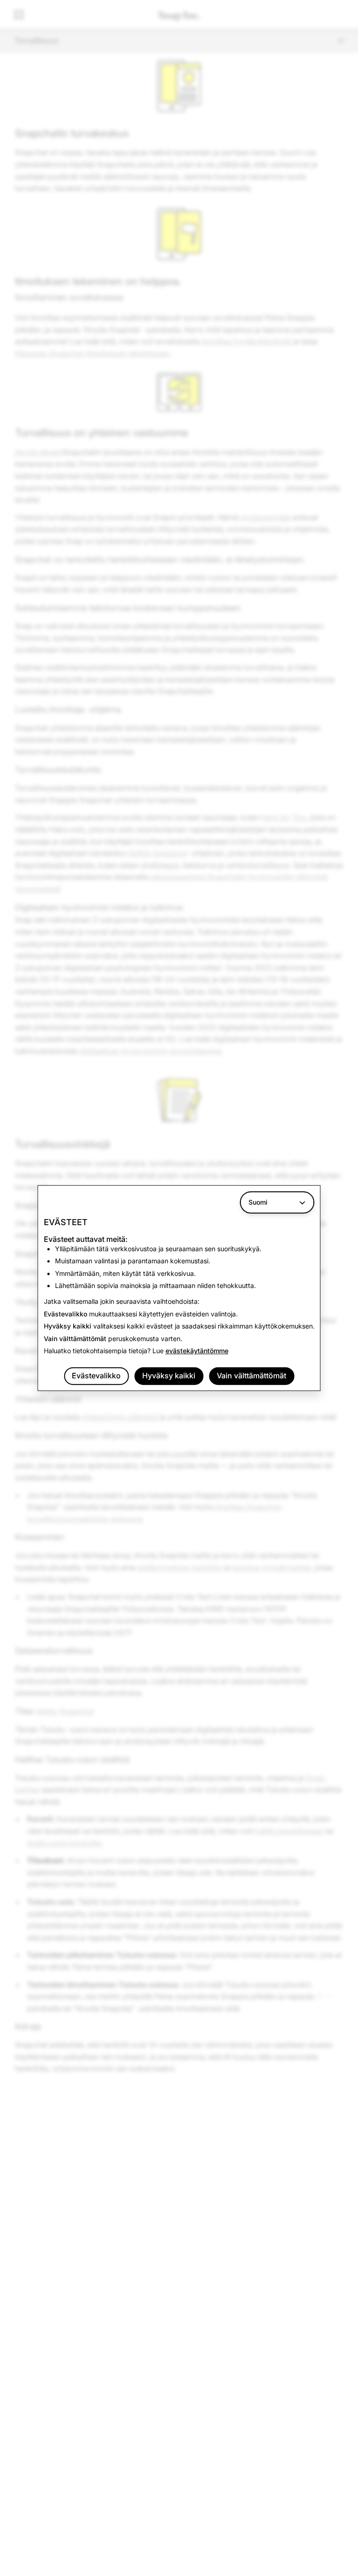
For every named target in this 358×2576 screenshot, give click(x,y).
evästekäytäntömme (197, 1351)
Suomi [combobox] (258, 1202)
